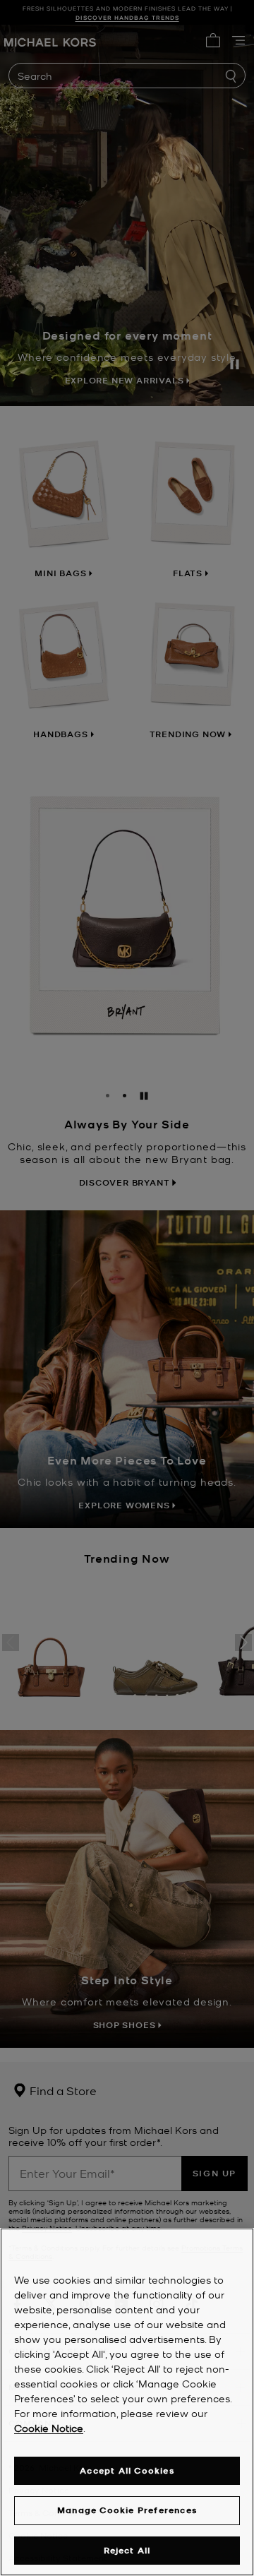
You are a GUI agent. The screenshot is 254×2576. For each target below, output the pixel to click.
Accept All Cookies (127, 2470)
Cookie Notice (49, 2428)
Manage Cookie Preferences (127, 2510)
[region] (127, 2402)
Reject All (127, 2550)
